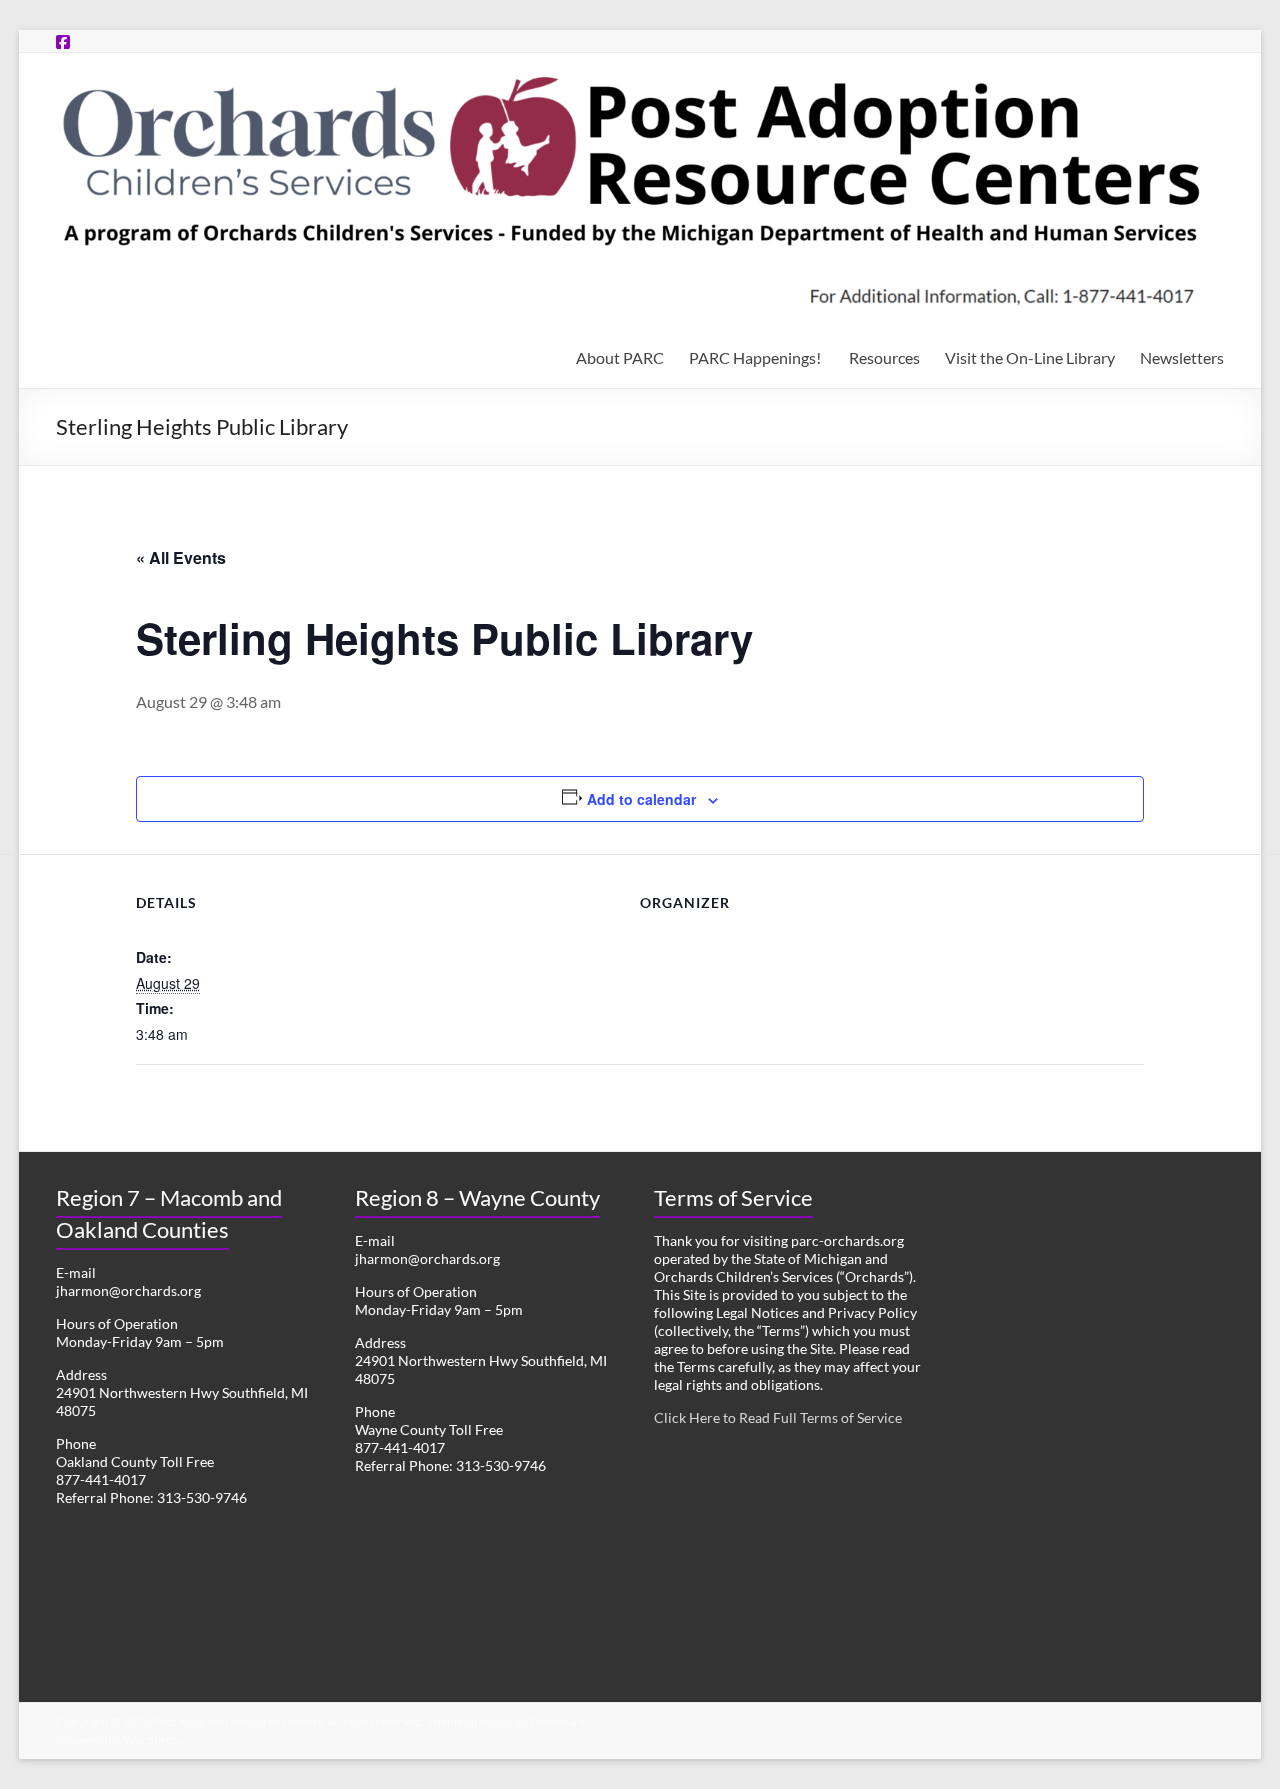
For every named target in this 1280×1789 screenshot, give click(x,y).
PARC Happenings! (756, 357)
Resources (884, 357)
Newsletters (1182, 357)
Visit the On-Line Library (1030, 357)
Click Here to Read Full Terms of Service (778, 1417)
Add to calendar (641, 799)
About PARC (620, 357)
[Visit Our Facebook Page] (63, 41)
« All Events (181, 557)
